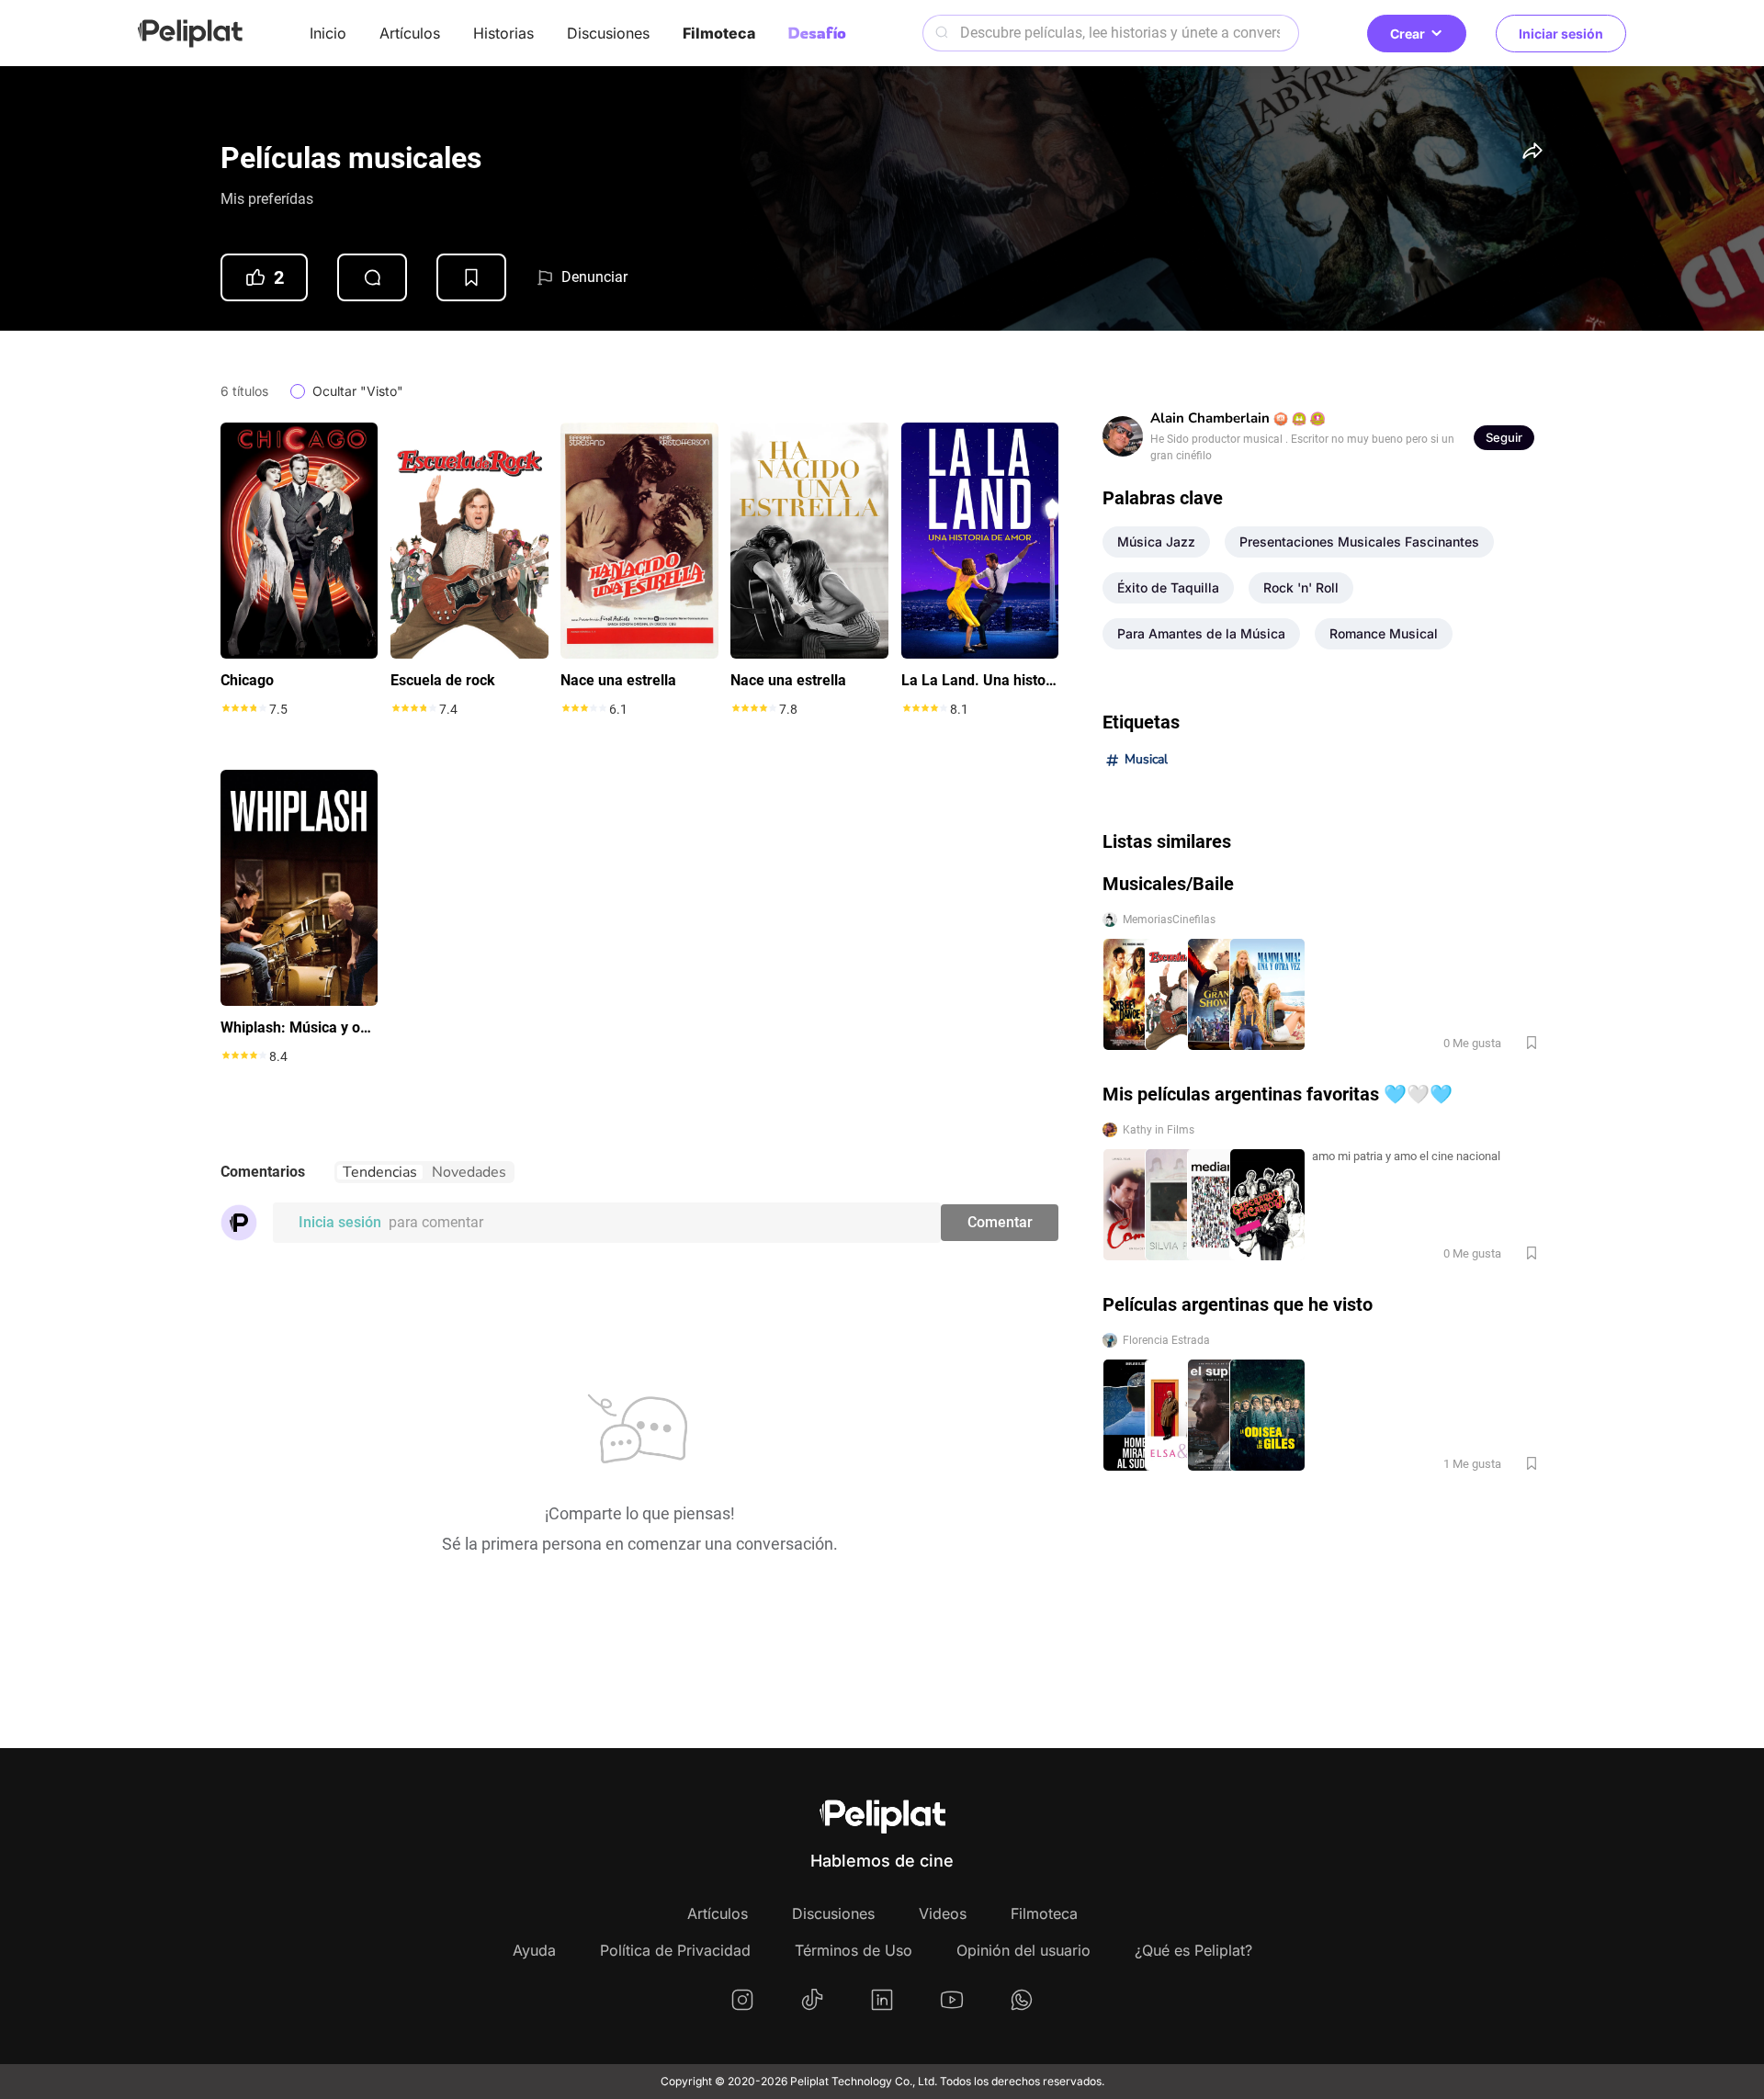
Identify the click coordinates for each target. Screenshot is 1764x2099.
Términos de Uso (854, 1950)
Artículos (410, 33)
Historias (503, 33)
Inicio (328, 33)
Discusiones (608, 33)
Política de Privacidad (675, 1950)
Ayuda (534, 1950)
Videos (943, 1913)
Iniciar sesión (1561, 34)
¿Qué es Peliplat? (1193, 1950)
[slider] (243, 709)
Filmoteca (719, 33)
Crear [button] (1408, 34)
